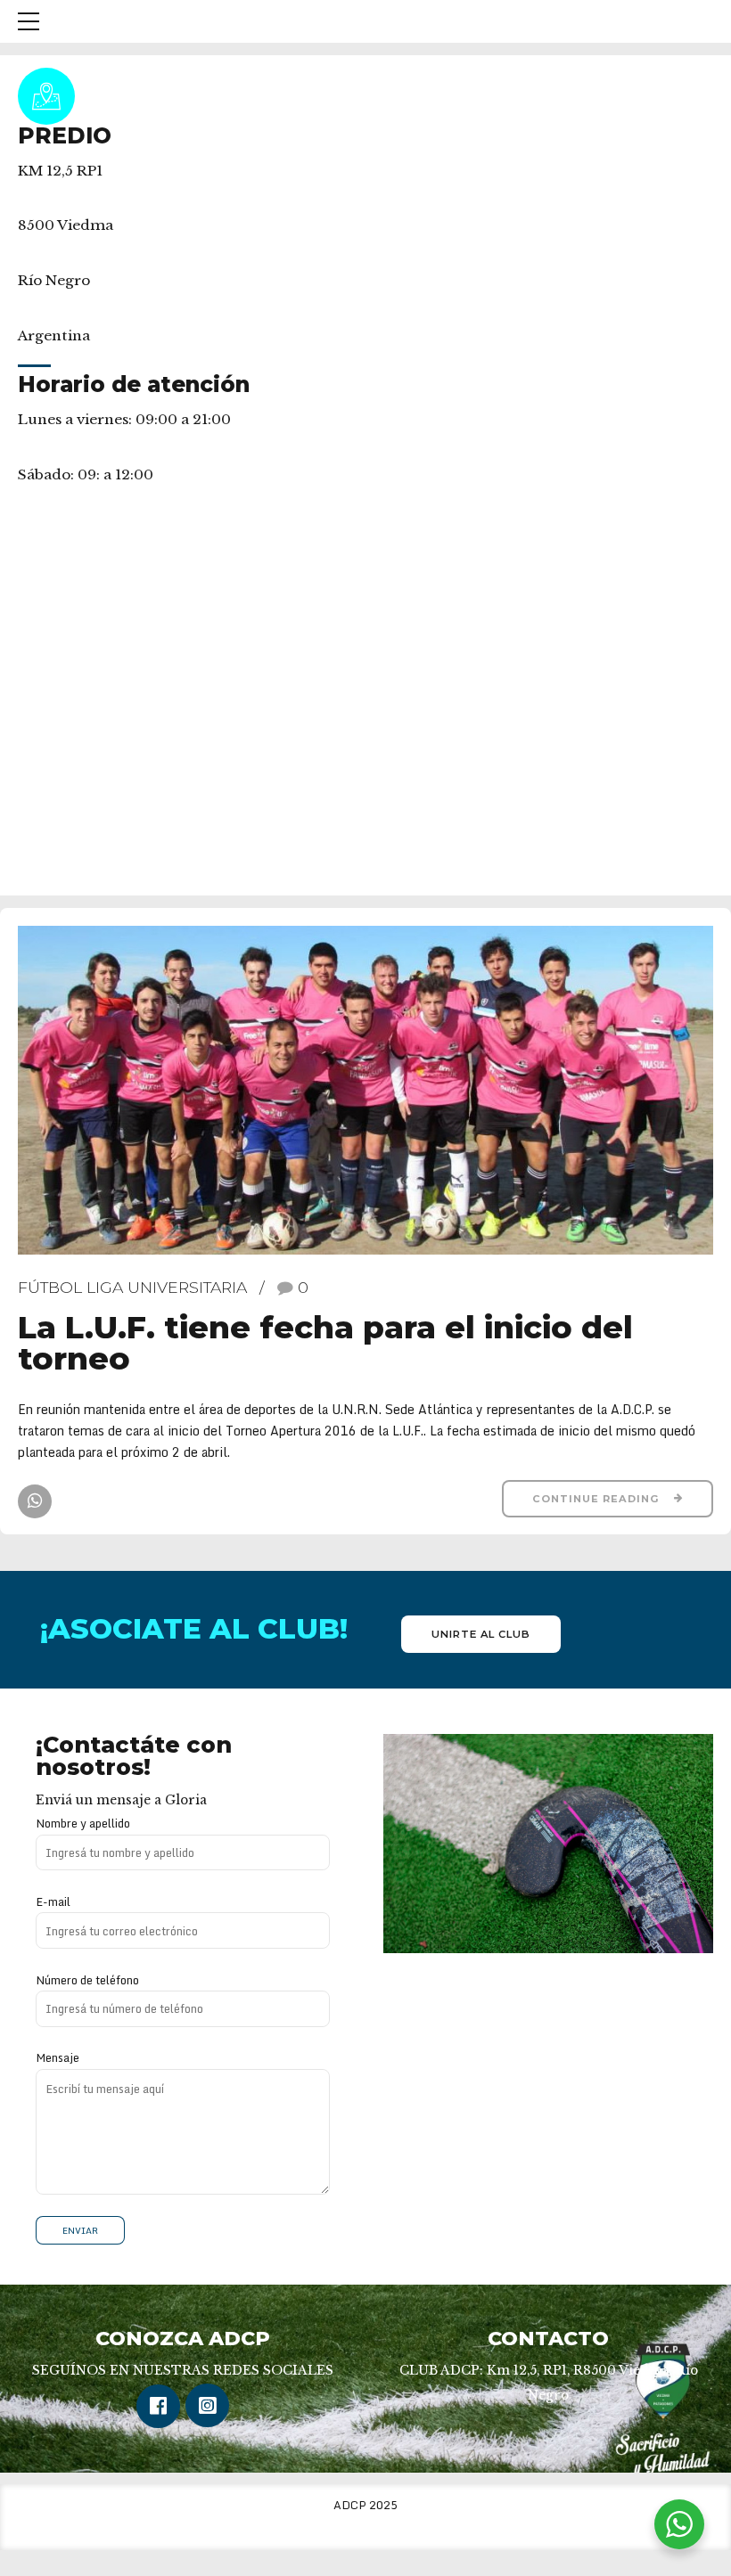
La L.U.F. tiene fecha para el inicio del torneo (325, 1343)
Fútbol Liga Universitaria (132, 1287)
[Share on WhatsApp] (35, 1501)
